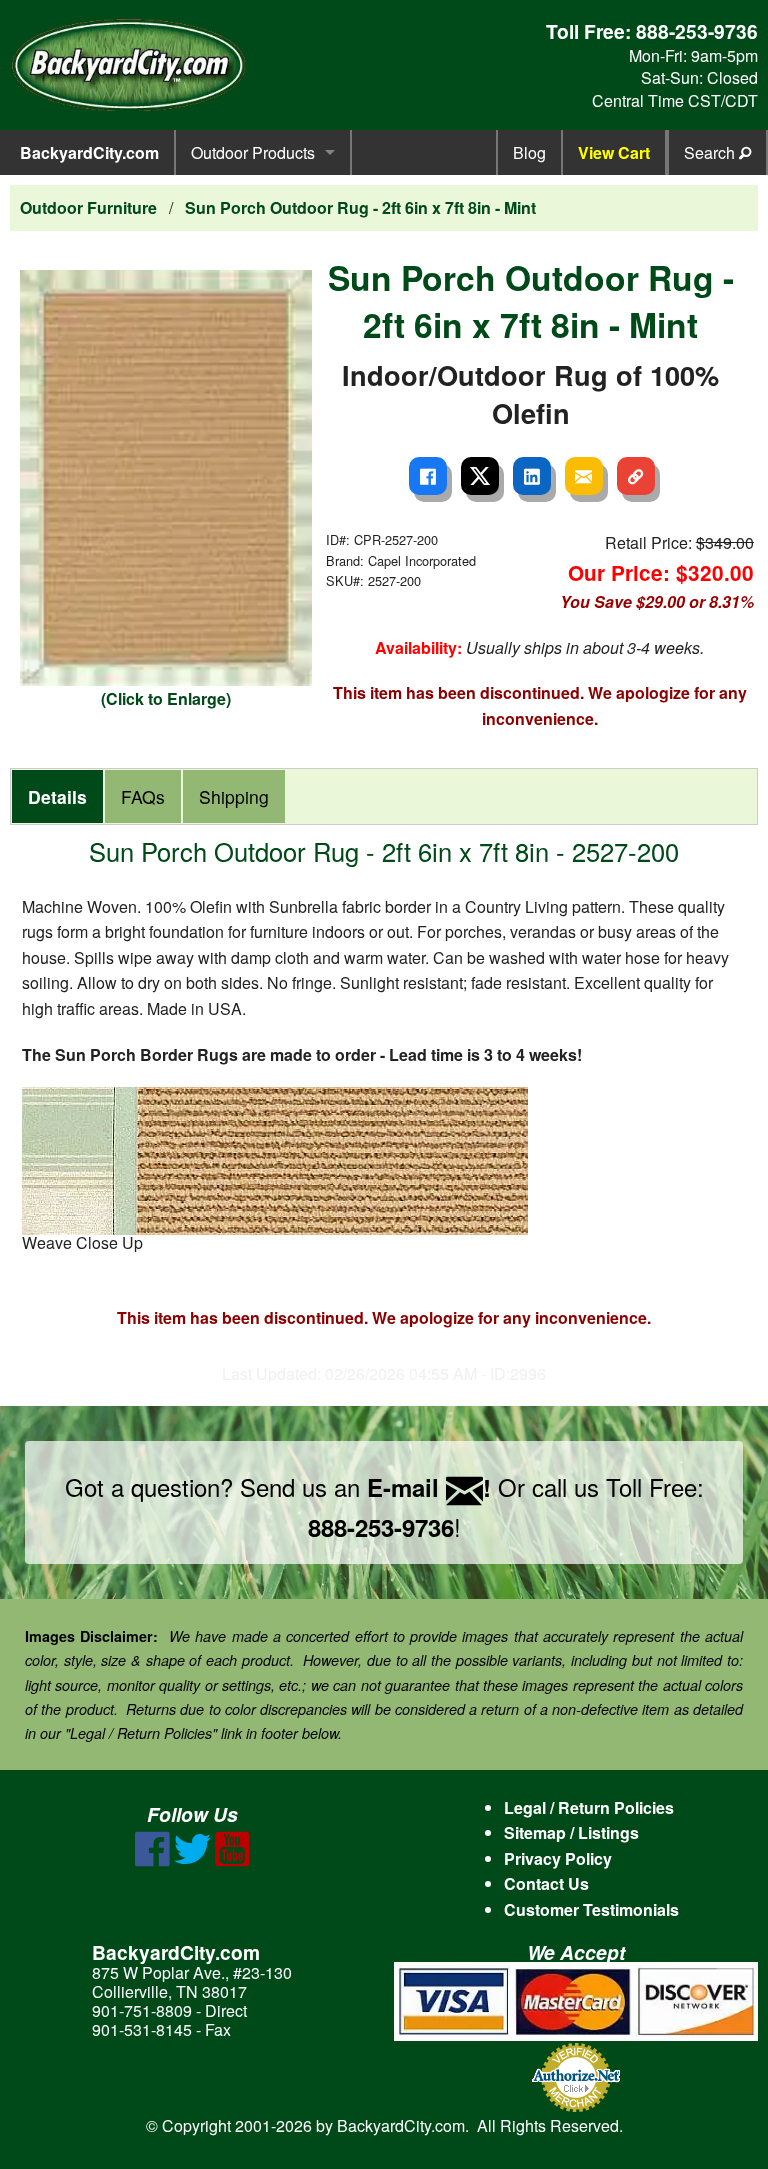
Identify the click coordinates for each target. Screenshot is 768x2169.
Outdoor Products (253, 152)
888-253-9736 (697, 31)
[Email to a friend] (584, 476)
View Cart (614, 152)
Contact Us (546, 1883)
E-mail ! (429, 1487)
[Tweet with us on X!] (192, 1860)
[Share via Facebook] (428, 476)
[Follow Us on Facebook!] (152, 1860)
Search (711, 152)
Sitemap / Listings (571, 1832)
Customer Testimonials (591, 1909)
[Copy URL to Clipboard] (636, 476)
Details (57, 796)
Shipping (234, 796)
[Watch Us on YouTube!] (232, 1860)
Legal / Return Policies (589, 1807)
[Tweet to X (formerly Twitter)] (480, 476)
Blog (529, 152)
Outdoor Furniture (88, 207)
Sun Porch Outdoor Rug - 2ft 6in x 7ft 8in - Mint (360, 207)
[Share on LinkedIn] (532, 476)
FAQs (143, 796)
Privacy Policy (558, 1858)
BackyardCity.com (89, 152)
